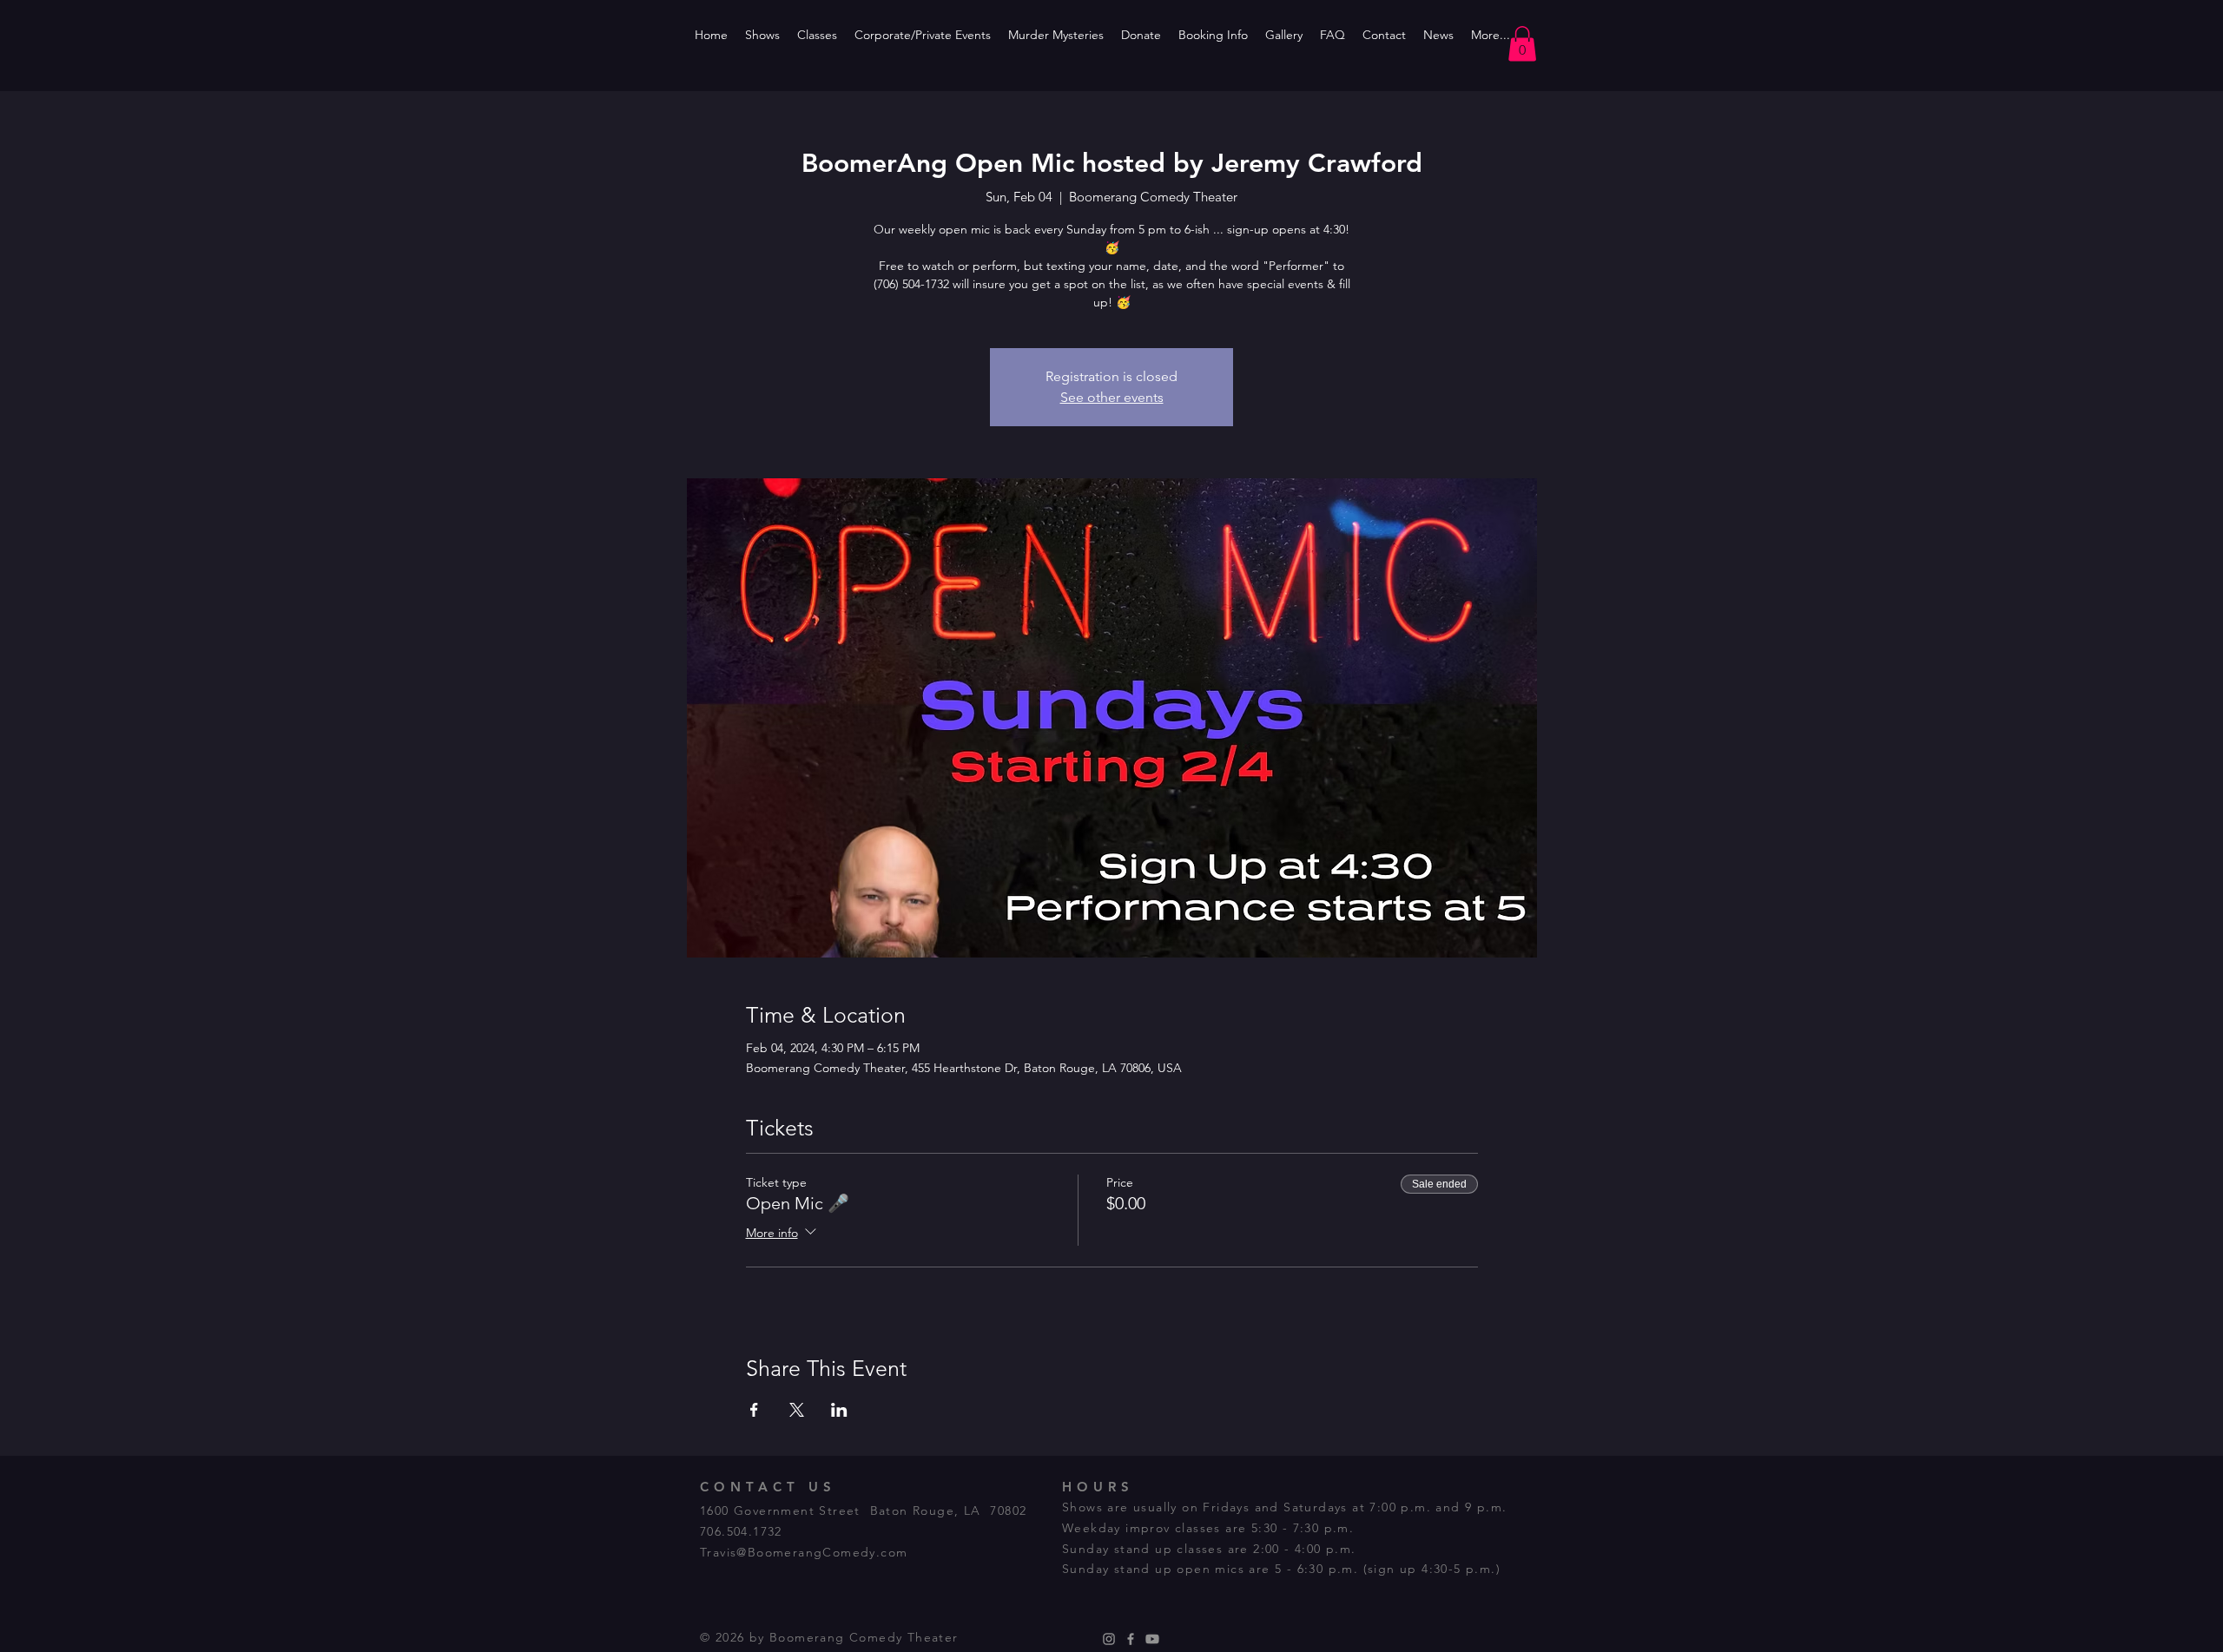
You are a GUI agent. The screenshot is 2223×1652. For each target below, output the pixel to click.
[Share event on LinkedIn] (839, 1410)
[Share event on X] (797, 1410)
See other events (1112, 397)
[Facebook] (1131, 1639)
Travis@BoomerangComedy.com (804, 1552)
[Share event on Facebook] (754, 1410)
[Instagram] (1109, 1639)
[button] (1522, 44)
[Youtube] (1152, 1639)
